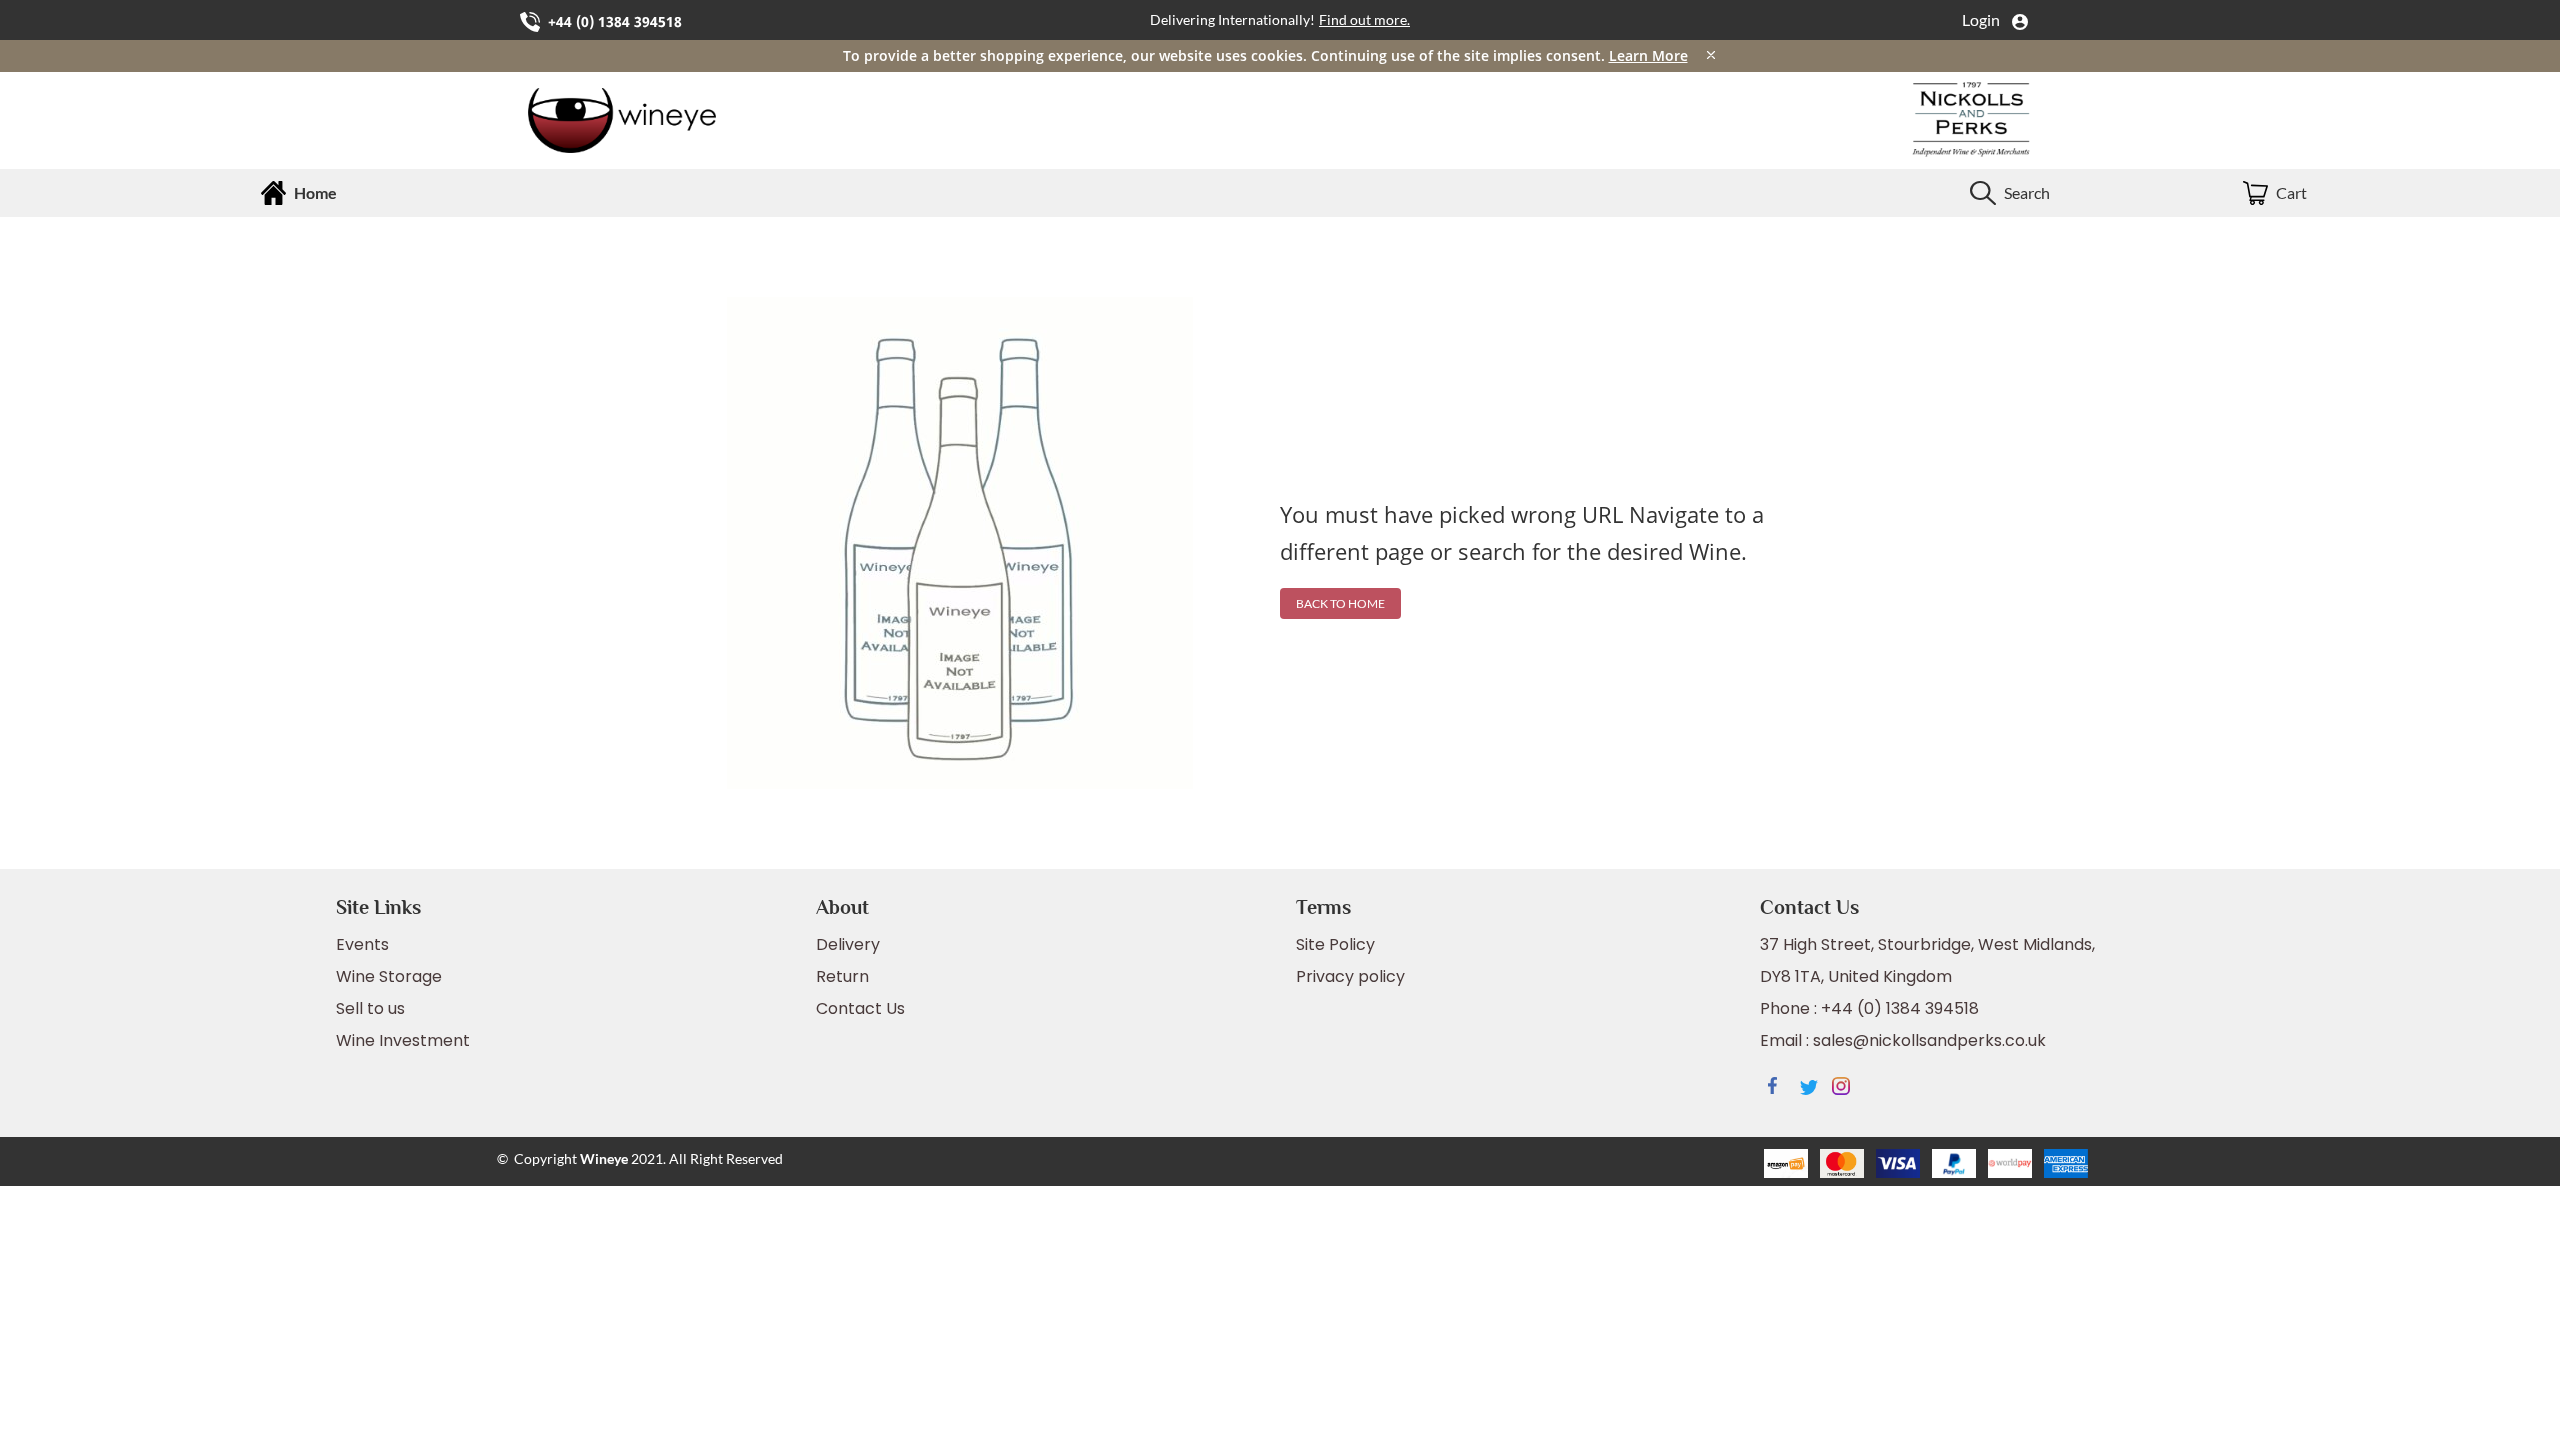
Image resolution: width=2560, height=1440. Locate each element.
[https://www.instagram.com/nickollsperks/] (1848, 1089)
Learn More (1648, 55)
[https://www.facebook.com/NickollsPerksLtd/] (1784, 1089)
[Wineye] (653, 120)
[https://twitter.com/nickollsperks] (1816, 1089)
